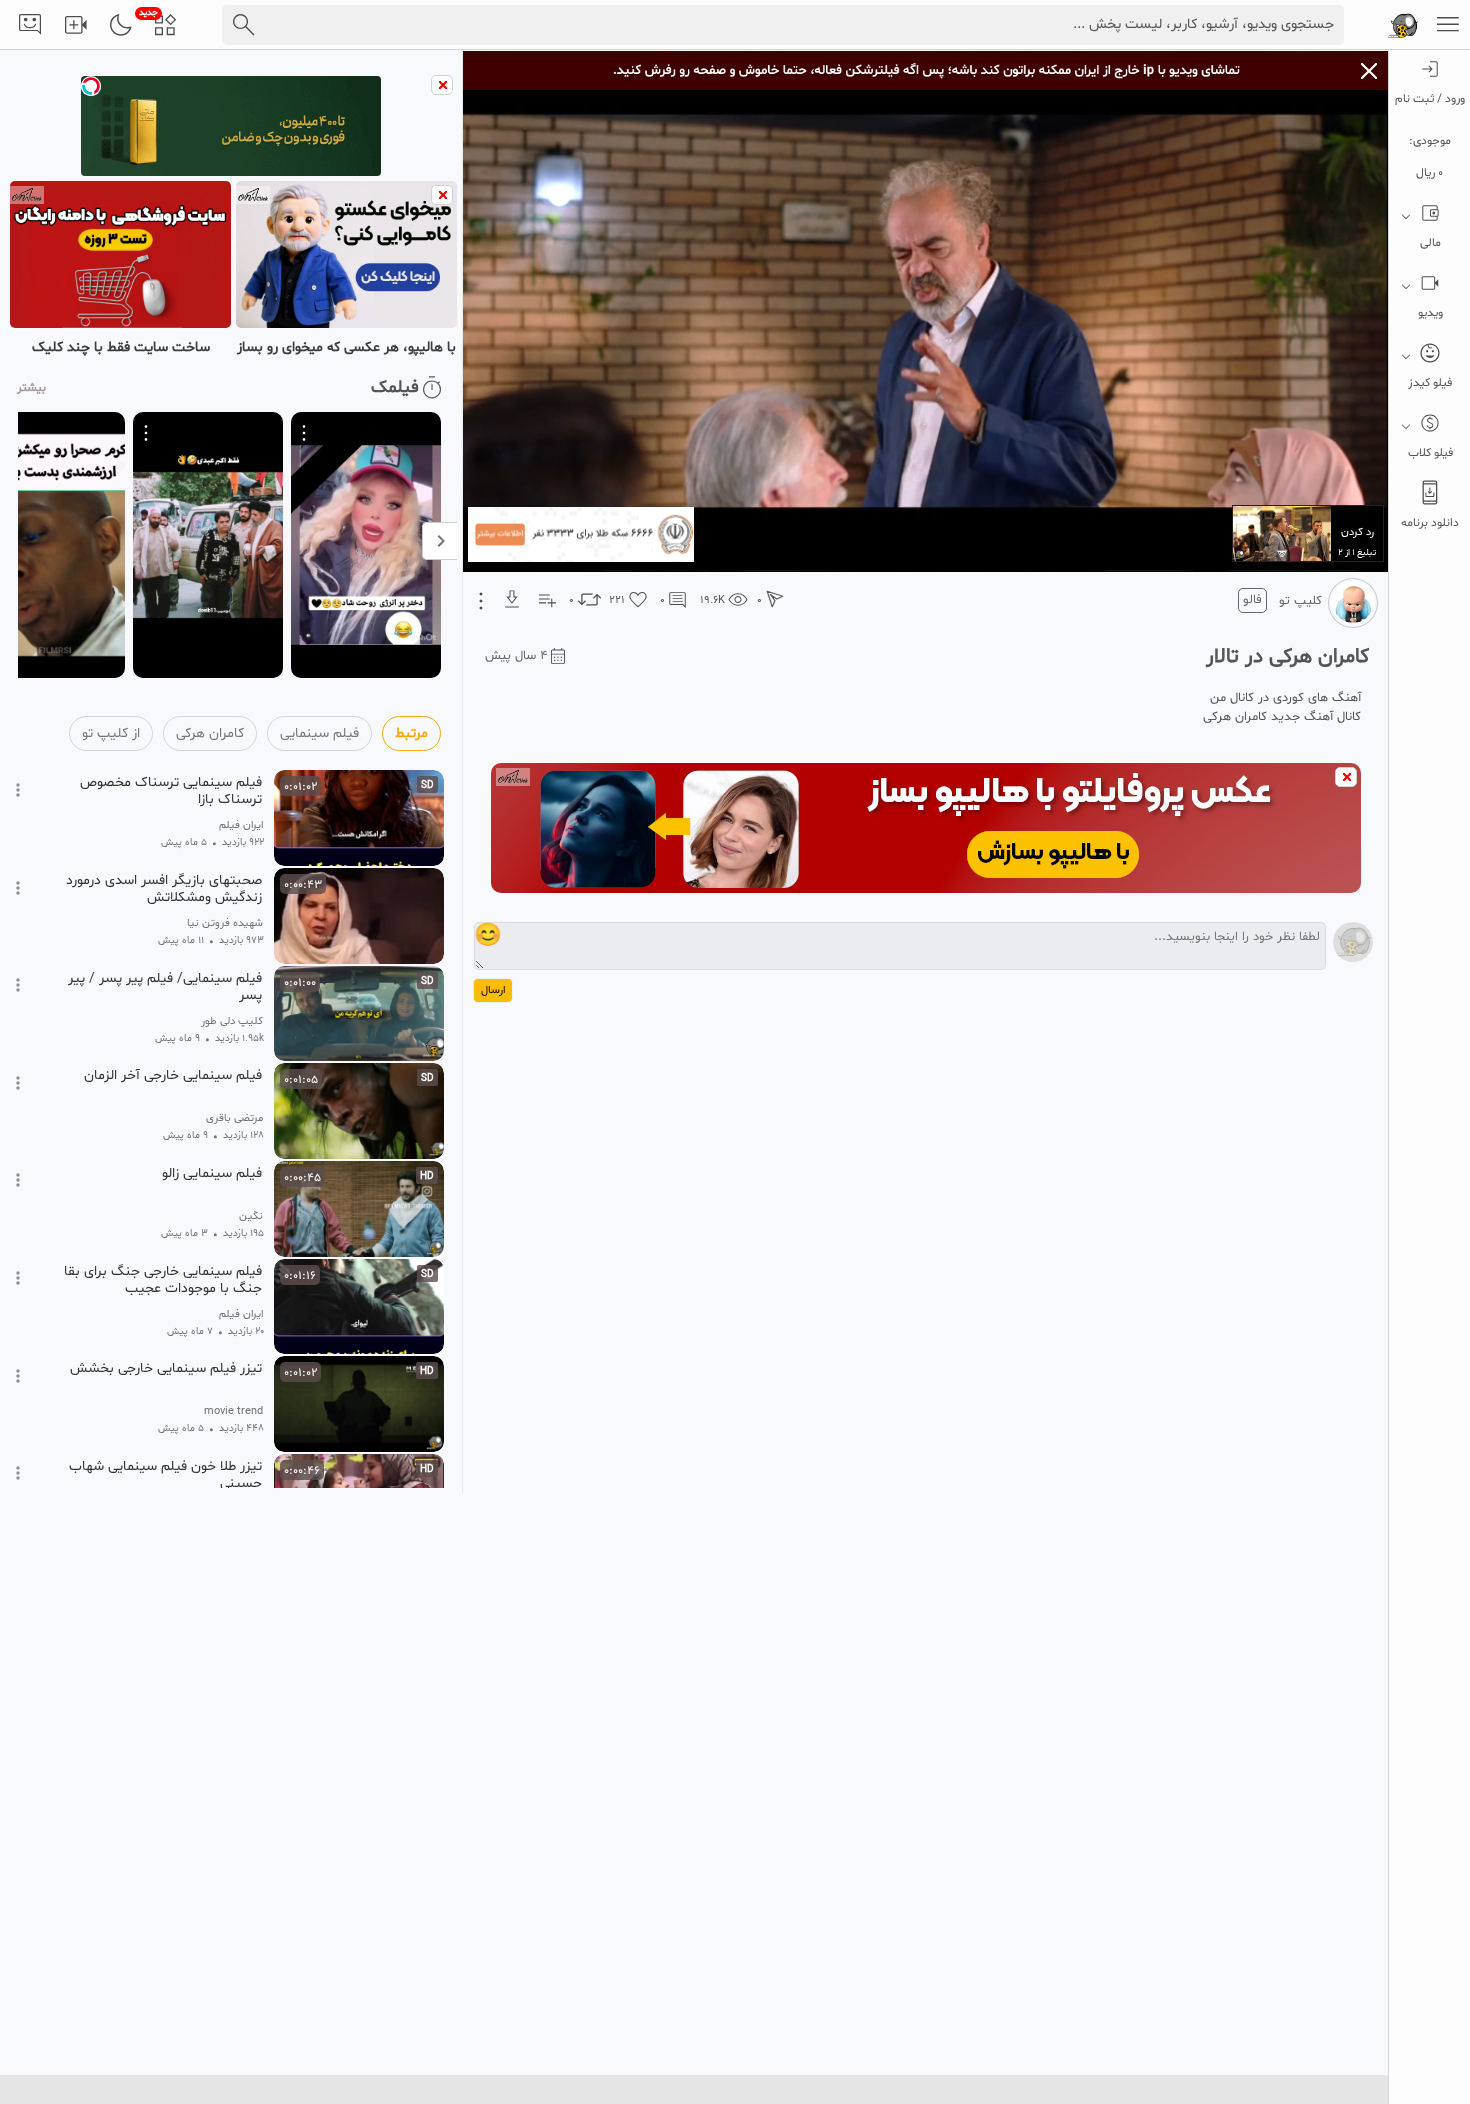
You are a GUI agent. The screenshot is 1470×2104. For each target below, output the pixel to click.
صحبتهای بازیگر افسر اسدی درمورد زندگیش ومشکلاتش (164, 889)
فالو (1252, 600)
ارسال (493, 990)
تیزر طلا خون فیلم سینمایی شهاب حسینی (165, 1475)
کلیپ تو (1300, 601)
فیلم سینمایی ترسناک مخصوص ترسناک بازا (171, 791)
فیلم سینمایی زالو (212, 1174)
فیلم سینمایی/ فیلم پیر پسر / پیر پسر (165, 987)
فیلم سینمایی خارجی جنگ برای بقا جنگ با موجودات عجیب (163, 1280)
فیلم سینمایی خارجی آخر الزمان (173, 1076)
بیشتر (31, 388)
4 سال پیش (516, 656)
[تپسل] (91, 86)
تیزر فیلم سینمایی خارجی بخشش (166, 1369)
